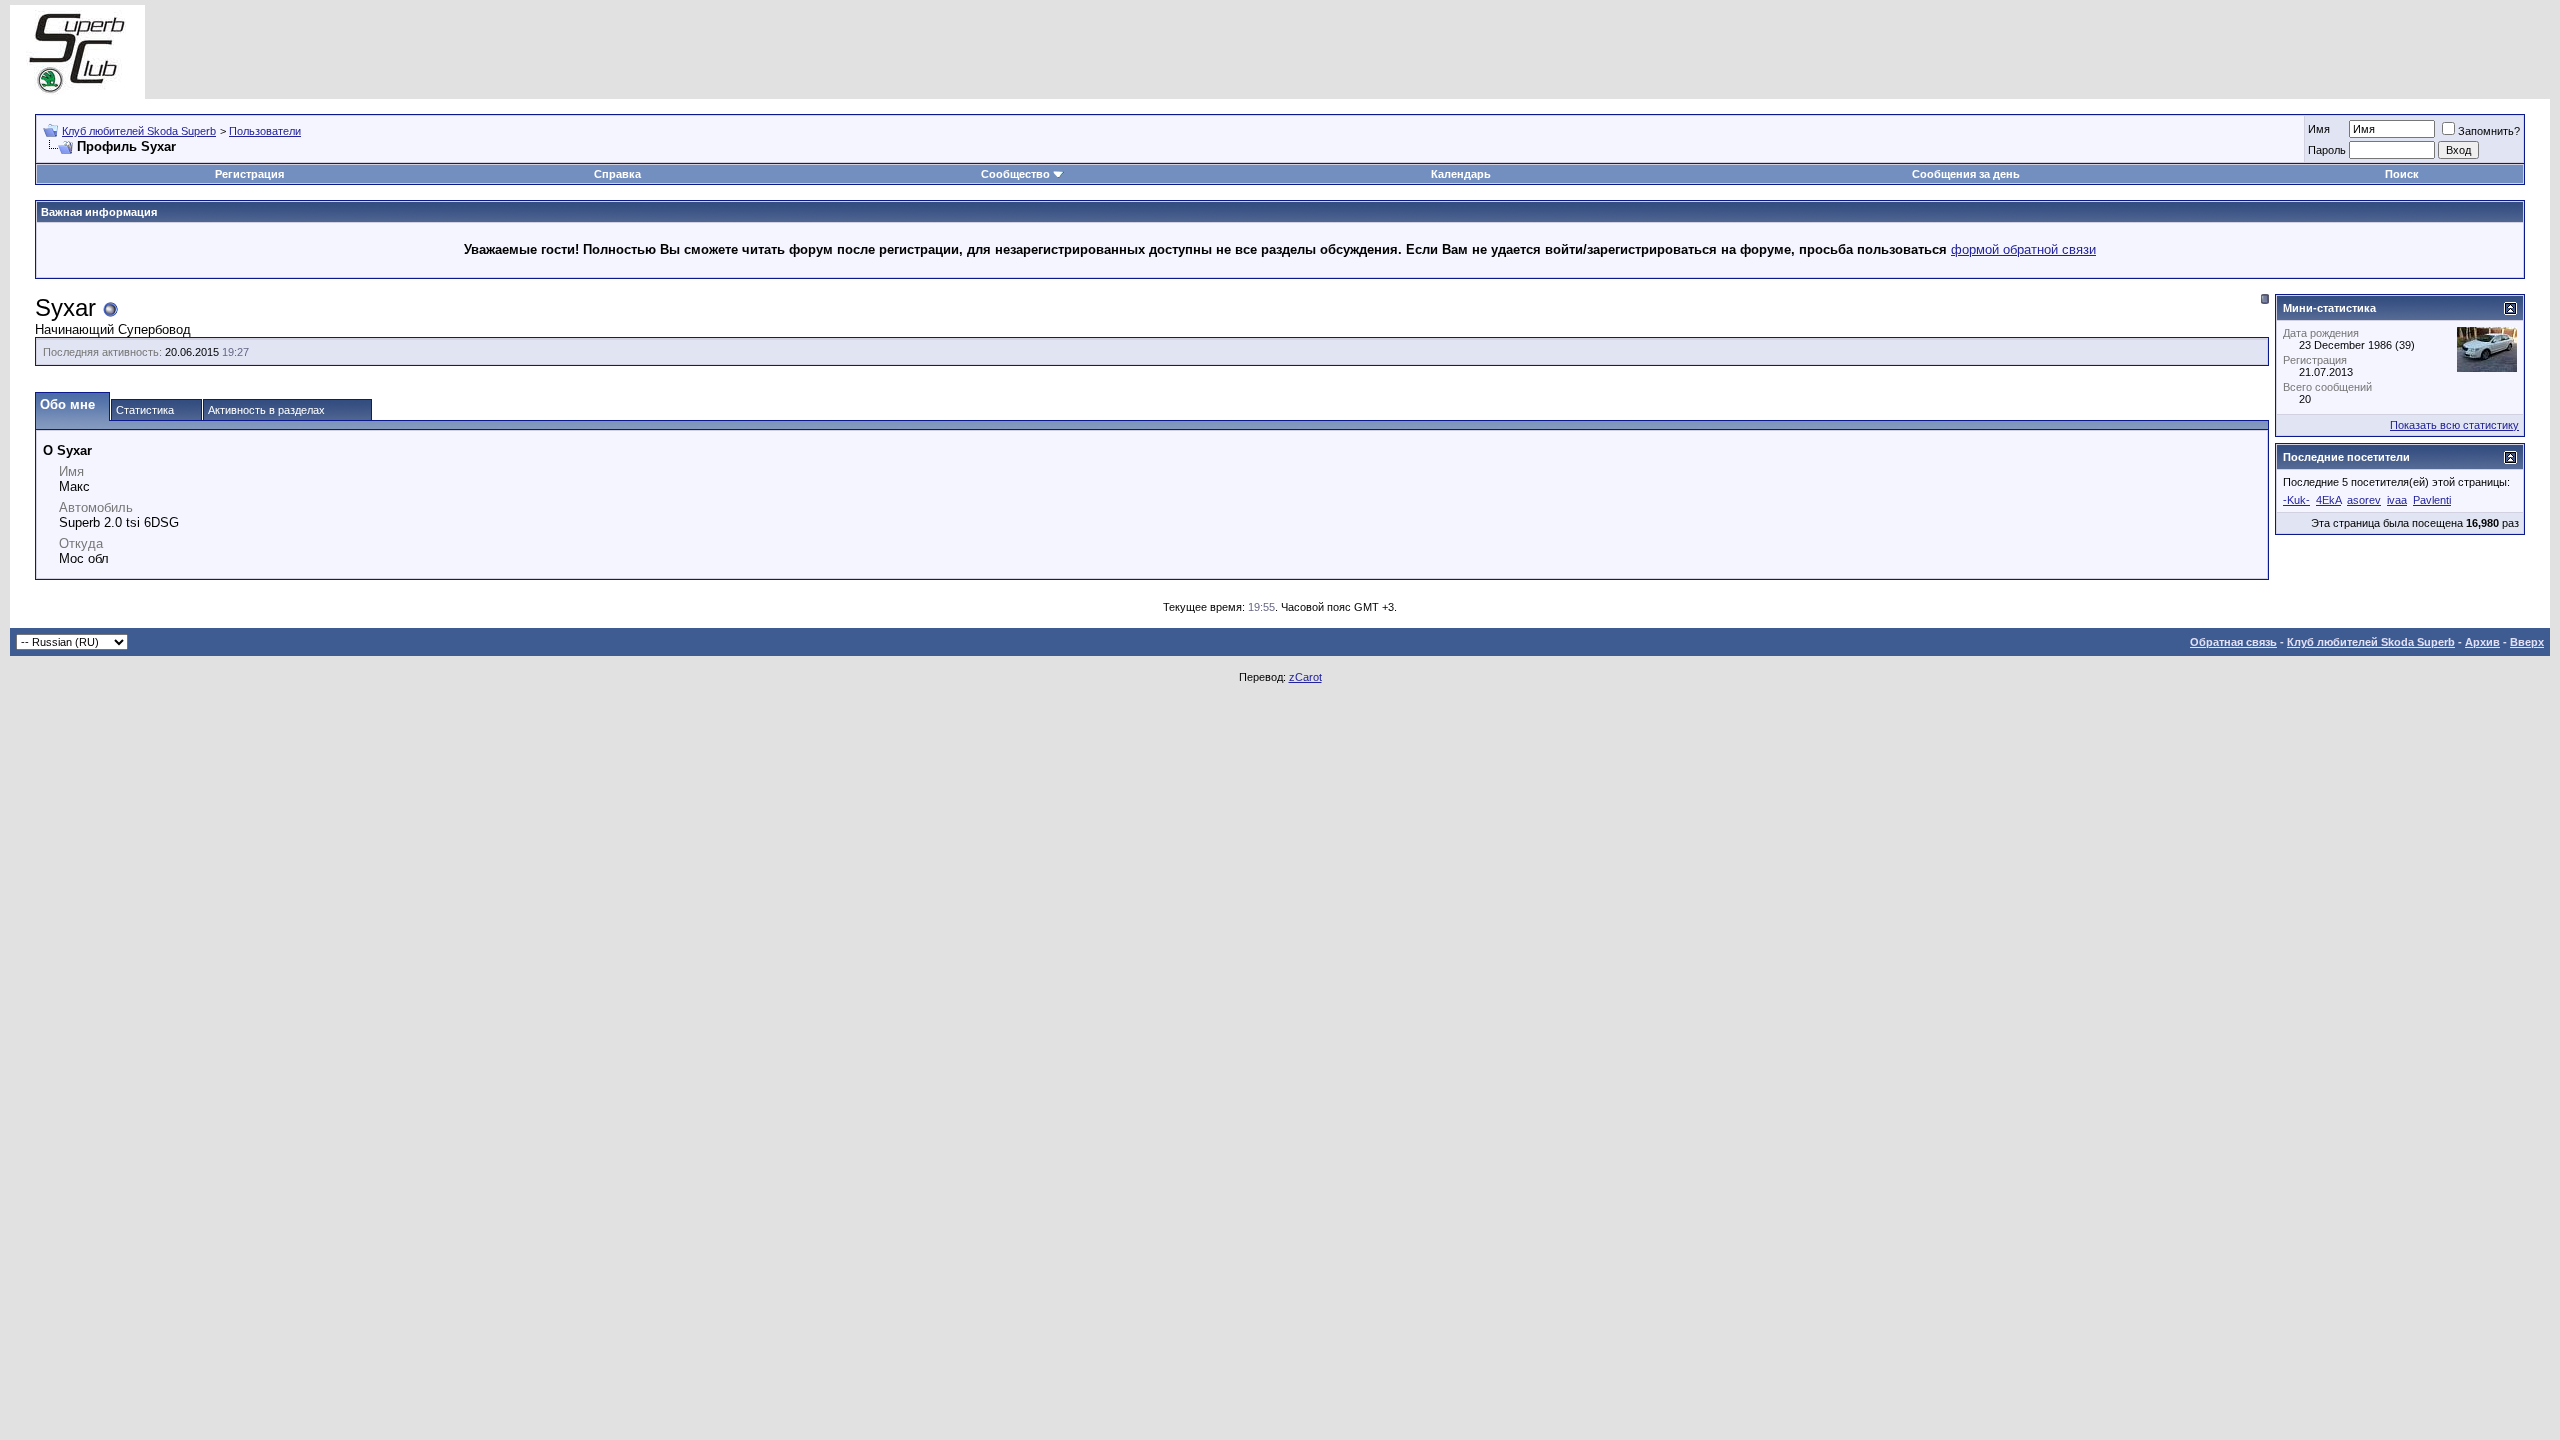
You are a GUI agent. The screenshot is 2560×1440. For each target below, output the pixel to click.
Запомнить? (2489, 131)
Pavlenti (2432, 500)
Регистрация (249, 174)
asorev (2364, 500)
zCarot (1305, 677)
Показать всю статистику (2454, 425)
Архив (2482, 642)
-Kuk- (2296, 500)
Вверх (2527, 642)
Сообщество (1015, 174)
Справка (617, 174)
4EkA (2328, 500)
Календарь (1461, 174)
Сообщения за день (1966, 174)
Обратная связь (2233, 642)
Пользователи (265, 131)
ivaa (2397, 500)
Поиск (2402, 174)
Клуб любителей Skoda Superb (139, 131)
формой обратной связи (2023, 249)
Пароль (2327, 150)
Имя (2319, 129)
